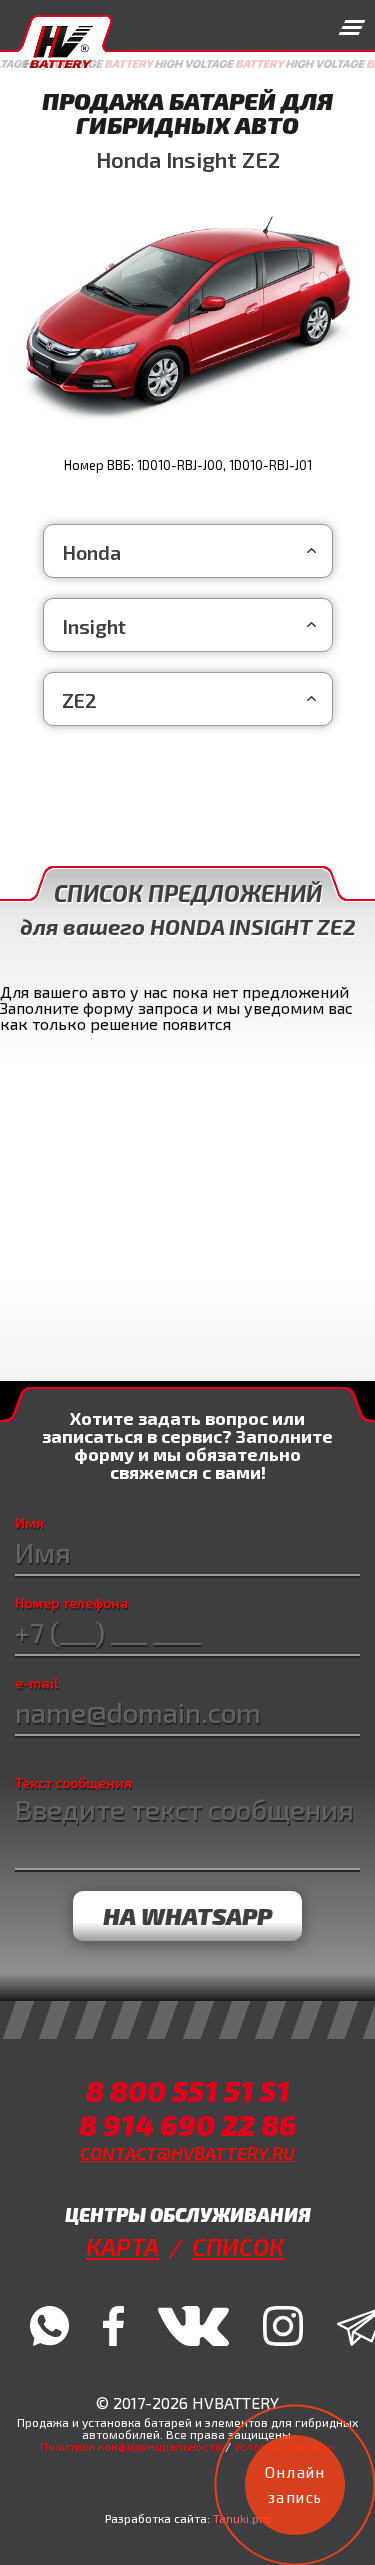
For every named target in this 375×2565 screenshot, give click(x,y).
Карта (122, 2246)
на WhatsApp (187, 1915)
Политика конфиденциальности (131, 2446)
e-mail (37, 1683)
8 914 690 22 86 (188, 2124)
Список (238, 2246)
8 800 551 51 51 (188, 2090)
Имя (29, 1523)
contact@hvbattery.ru (187, 2153)
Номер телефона (71, 1603)
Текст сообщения (73, 1783)
